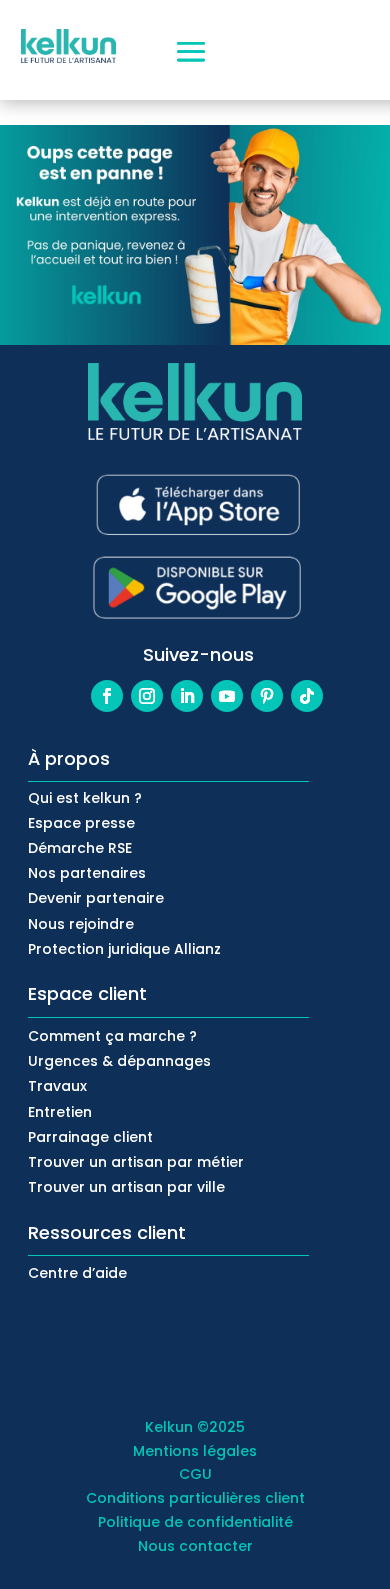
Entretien (60, 1112)
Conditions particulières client (195, 1498)
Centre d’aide (77, 1273)
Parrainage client (90, 1137)
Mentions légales (195, 1451)
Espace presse (81, 823)
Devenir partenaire (96, 898)
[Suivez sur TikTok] (307, 696)
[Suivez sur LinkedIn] (187, 696)
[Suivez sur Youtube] (227, 696)
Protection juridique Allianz (124, 949)
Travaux (57, 1086)
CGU (195, 1474)
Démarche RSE (80, 848)
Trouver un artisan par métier (136, 1162)
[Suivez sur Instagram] (147, 696)
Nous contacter (195, 1546)
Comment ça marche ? (112, 1036)
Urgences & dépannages (119, 1061)
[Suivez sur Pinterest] (267, 696)
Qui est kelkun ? (85, 798)
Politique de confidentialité (195, 1522)
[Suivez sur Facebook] (107, 696)
